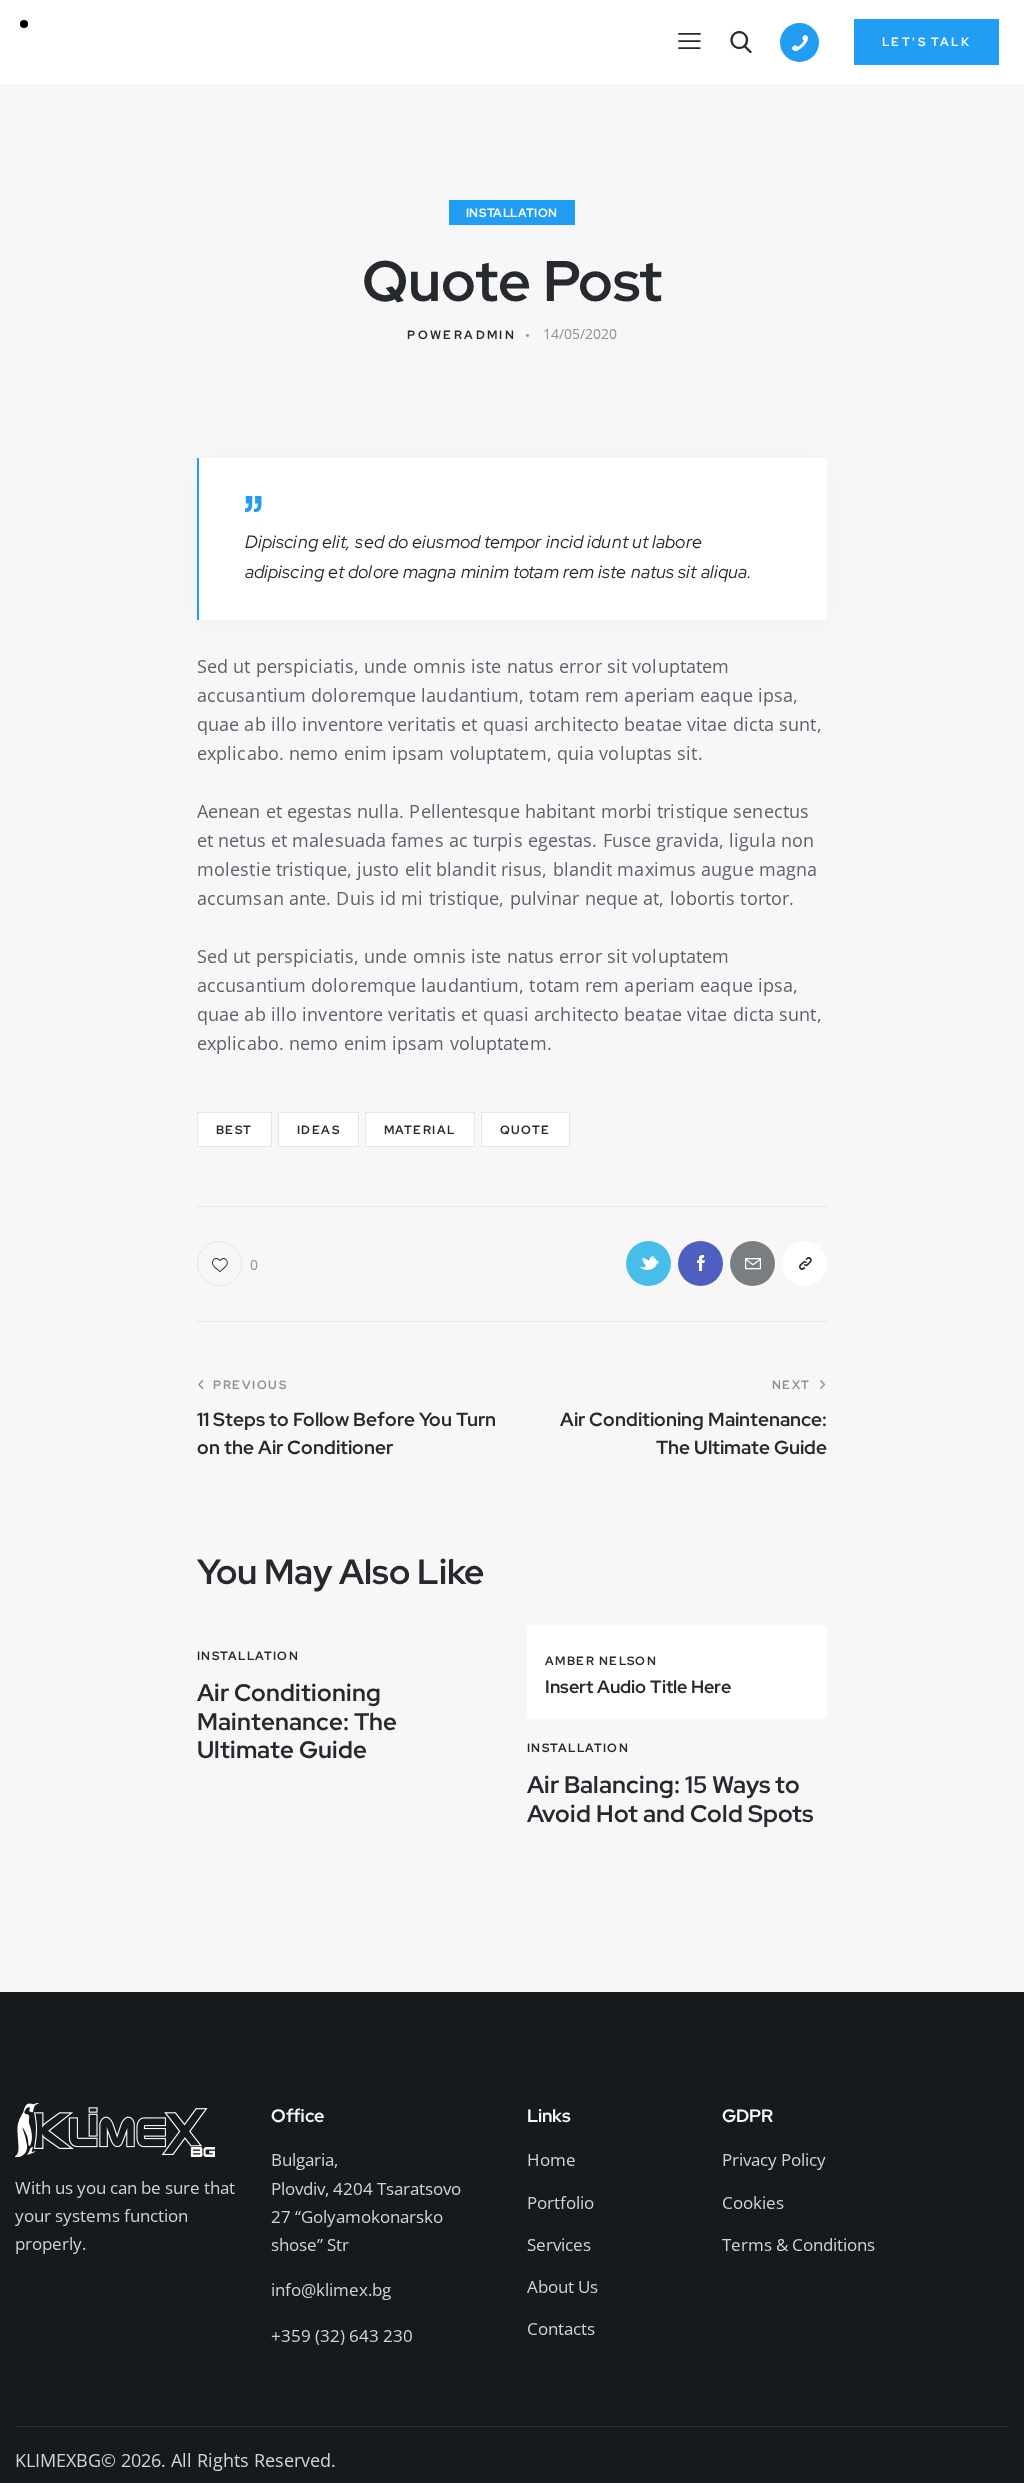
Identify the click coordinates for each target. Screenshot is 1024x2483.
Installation (512, 213)
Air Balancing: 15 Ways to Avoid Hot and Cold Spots (670, 1800)
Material (420, 1130)
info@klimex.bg (331, 2289)
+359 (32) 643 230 (342, 2335)
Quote (525, 1130)
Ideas (318, 1130)
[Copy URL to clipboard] (804, 1263)
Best (234, 1130)
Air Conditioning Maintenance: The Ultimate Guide (297, 1722)
